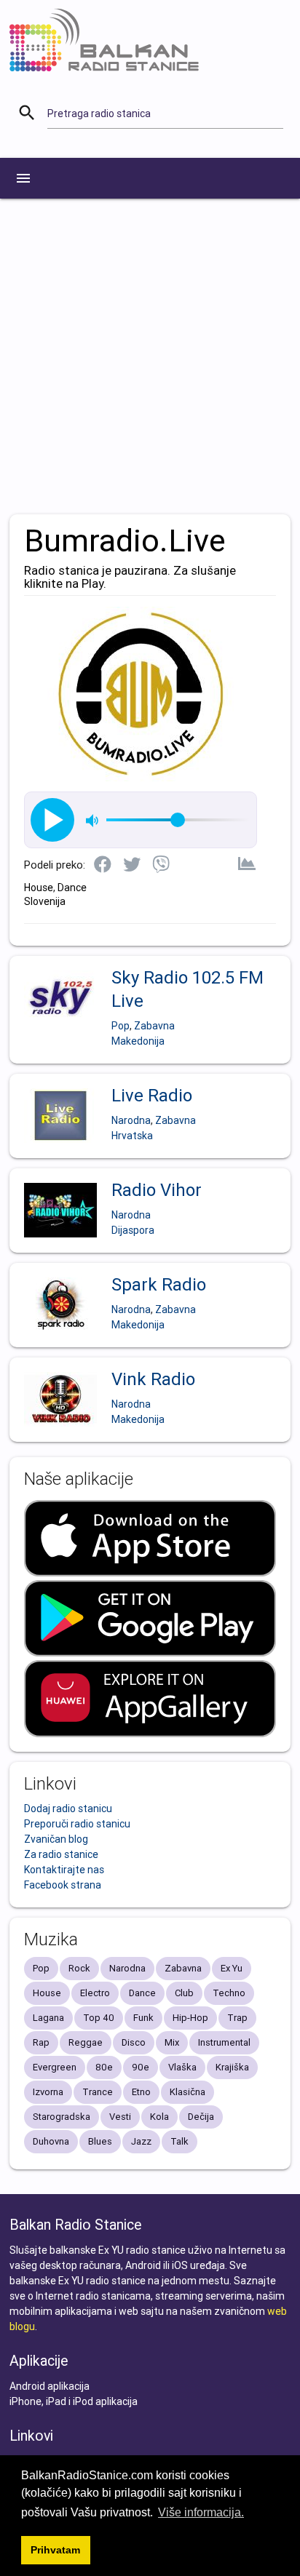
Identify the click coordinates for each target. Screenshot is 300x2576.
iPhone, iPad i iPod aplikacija (74, 2401)
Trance (98, 2092)
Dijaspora (133, 1230)
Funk (143, 2018)
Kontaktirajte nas (64, 1870)
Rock (79, 1968)
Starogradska (62, 2117)
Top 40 (99, 2018)
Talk (179, 2141)
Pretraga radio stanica (99, 113)
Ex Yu (232, 1968)
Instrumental (224, 2042)
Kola (159, 2117)
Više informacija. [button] (201, 2512)
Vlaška (182, 2067)
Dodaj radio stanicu (68, 1809)
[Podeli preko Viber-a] (161, 866)
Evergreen (55, 2067)
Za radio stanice (61, 1854)
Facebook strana (63, 1885)
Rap (41, 2042)
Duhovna (51, 2141)
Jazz (141, 2141)
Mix (172, 2042)
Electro (95, 1993)
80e (104, 2067)
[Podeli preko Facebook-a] (103, 866)
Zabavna (154, 1026)
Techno (229, 1993)
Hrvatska (132, 1136)
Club (184, 1993)
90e (141, 2067)
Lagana (48, 2018)
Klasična (187, 2092)
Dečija (201, 2117)
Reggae (86, 2042)
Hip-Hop (190, 2018)
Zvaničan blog (56, 1839)
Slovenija (45, 901)
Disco (134, 2042)
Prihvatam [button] (55, 2550)
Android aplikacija (50, 2386)
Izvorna (48, 2092)
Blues (100, 2141)
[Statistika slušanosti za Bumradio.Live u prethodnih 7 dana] (247, 865)
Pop (121, 1026)
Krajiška (232, 2067)
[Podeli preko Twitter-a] (132, 866)
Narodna (131, 1120)
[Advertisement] (150, 356)
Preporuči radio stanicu (77, 1824)
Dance (72, 888)
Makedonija (138, 1041)
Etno (141, 2092)
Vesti (120, 2117)
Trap (237, 2018)
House (39, 888)
